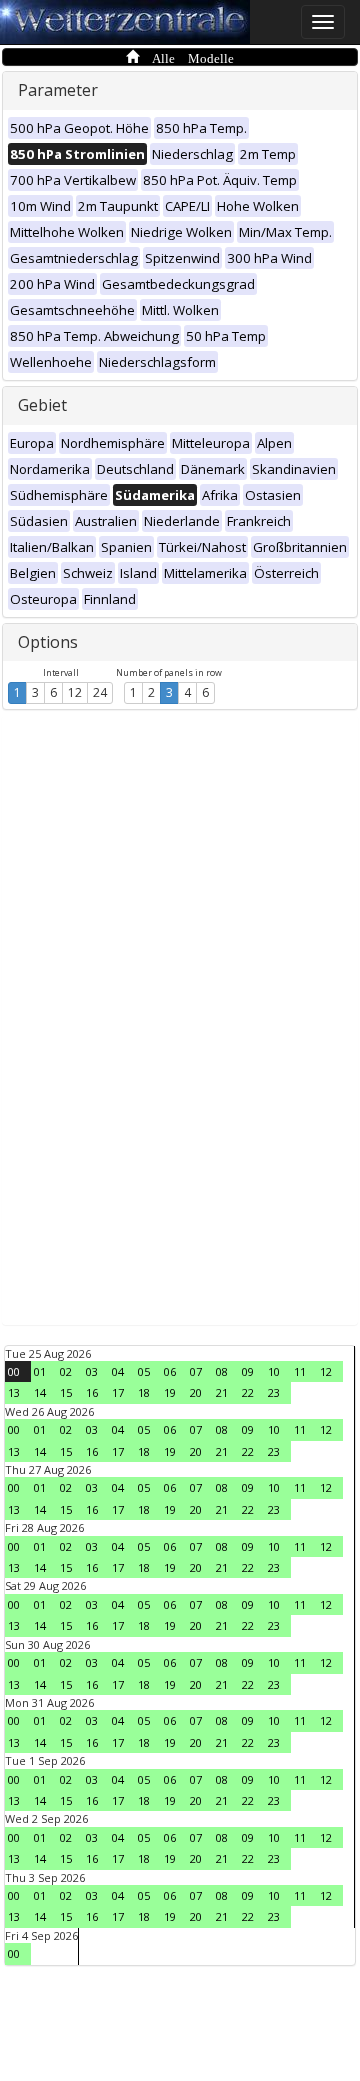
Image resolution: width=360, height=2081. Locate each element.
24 (100, 692)
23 (274, 1392)
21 (222, 1392)
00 (14, 1371)
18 (144, 1392)
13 (14, 1392)
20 (196, 1392)
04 (118, 1371)
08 (222, 1371)
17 (118, 1392)
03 (92, 1371)
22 (248, 1392)
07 (196, 1371)
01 (40, 1371)
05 (144, 1371)
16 (92, 1392)
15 (66, 1392)
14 (40, 1392)
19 (170, 1392)
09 (248, 1371)
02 (66, 1371)
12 (75, 692)
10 (274, 1371)
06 (170, 1371)
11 (300, 1371)
